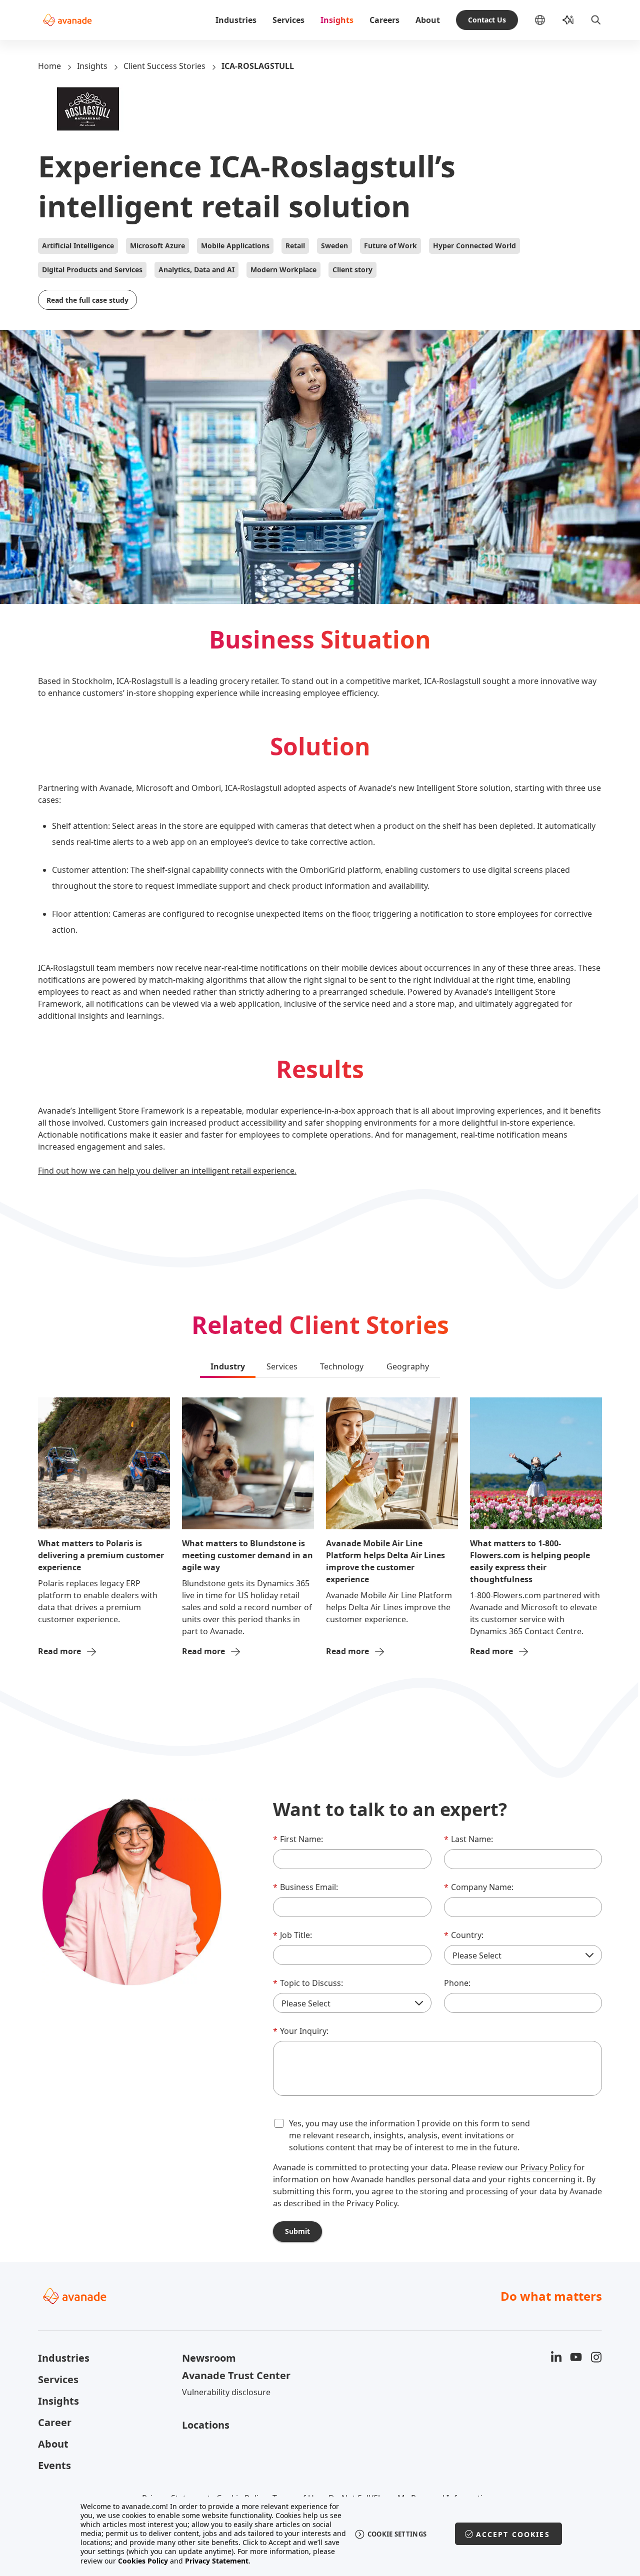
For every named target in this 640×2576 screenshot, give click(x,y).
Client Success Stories (164, 66)
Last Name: (468, 1839)
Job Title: (292, 1935)
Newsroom (209, 2358)
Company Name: (479, 1887)
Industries (236, 20)
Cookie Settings (397, 2534)
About (428, 20)
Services (288, 20)
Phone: (457, 1983)
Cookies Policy (143, 2561)
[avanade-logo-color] (67, 20)
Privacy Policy (546, 2167)
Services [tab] (282, 1366)
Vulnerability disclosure (226, 2392)
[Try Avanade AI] (568, 20)
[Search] (596, 20)
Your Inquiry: (301, 2031)
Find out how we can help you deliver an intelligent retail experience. (167, 1171)
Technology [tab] (342, 1366)
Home (49, 66)
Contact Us (487, 20)
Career (55, 2422)
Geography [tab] (408, 1366)
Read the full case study (87, 300)
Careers (384, 20)
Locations (206, 2425)
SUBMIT (297, 2231)
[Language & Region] (548, 20)
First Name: (298, 1839)
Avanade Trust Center (236, 2375)
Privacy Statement (217, 2561)
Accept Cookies (513, 2534)
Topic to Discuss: (308, 1983)
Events (54, 2465)
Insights (337, 20)
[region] (320, 2534)
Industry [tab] (228, 1366)
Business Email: (305, 1887)
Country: (464, 1935)
